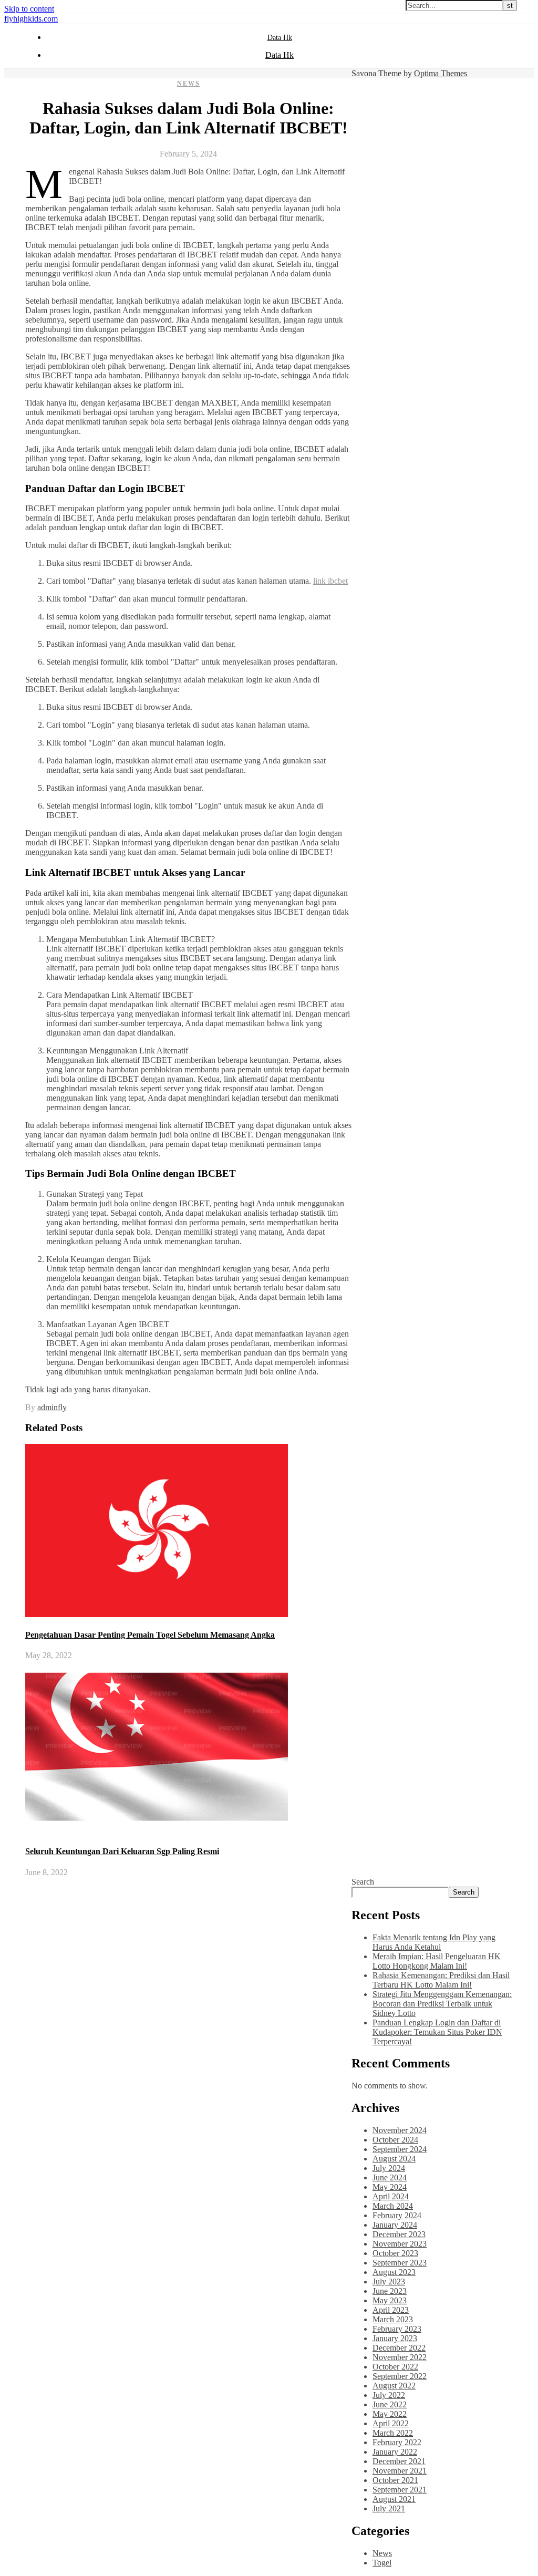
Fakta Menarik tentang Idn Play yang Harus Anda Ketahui (434, 1942)
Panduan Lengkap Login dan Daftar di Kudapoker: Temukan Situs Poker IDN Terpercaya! (437, 2032)
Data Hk (280, 38)
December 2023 (399, 2234)
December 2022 (399, 2348)
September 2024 (400, 2149)
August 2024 (394, 2159)
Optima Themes (441, 73)
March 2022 (393, 2433)
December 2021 (399, 2461)
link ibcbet (330, 581)
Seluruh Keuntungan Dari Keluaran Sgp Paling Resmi (122, 1851)
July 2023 (389, 2282)
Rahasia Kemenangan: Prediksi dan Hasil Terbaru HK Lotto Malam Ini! (441, 1980)
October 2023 (395, 2253)
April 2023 (391, 2310)
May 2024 (390, 2187)
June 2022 (390, 2404)
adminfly (52, 1407)
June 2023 (390, 2291)
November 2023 (400, 2244)
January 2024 (395, 2225)
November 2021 (400, 2471)
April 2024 (391, 2196)
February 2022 (397, 2442)
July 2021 (389, 2508)
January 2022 (395, 2452)
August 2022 (394, 2386)
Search (363, 1882)
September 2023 (400, 2263)
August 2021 (394, 2499)
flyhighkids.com (31, 19)
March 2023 (393, 2319)
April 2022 (391, 2423)
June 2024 (390, 2177)
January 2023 (395, 2338)
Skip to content (29, 9)
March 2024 (393, 2206)
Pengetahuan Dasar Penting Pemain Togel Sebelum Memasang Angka (150, 1635)
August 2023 (394, 2272)
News (189, 84)
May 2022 (390, 2414)
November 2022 (400, 2357)
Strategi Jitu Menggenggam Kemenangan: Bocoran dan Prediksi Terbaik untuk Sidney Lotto (442, 2004)
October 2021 (395, 2480)
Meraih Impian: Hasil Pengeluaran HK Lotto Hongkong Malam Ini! (437, 1961)
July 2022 (389, 2395)
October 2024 (395, 2140)
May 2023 (390, 2300)
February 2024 (397, 2215)
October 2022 (395, 2367)
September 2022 (400, 2376)
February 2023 (397, 2329)
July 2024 (389, 2168)
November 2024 (400, 2130)
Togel (382, 2563)
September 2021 (400, 2490)
